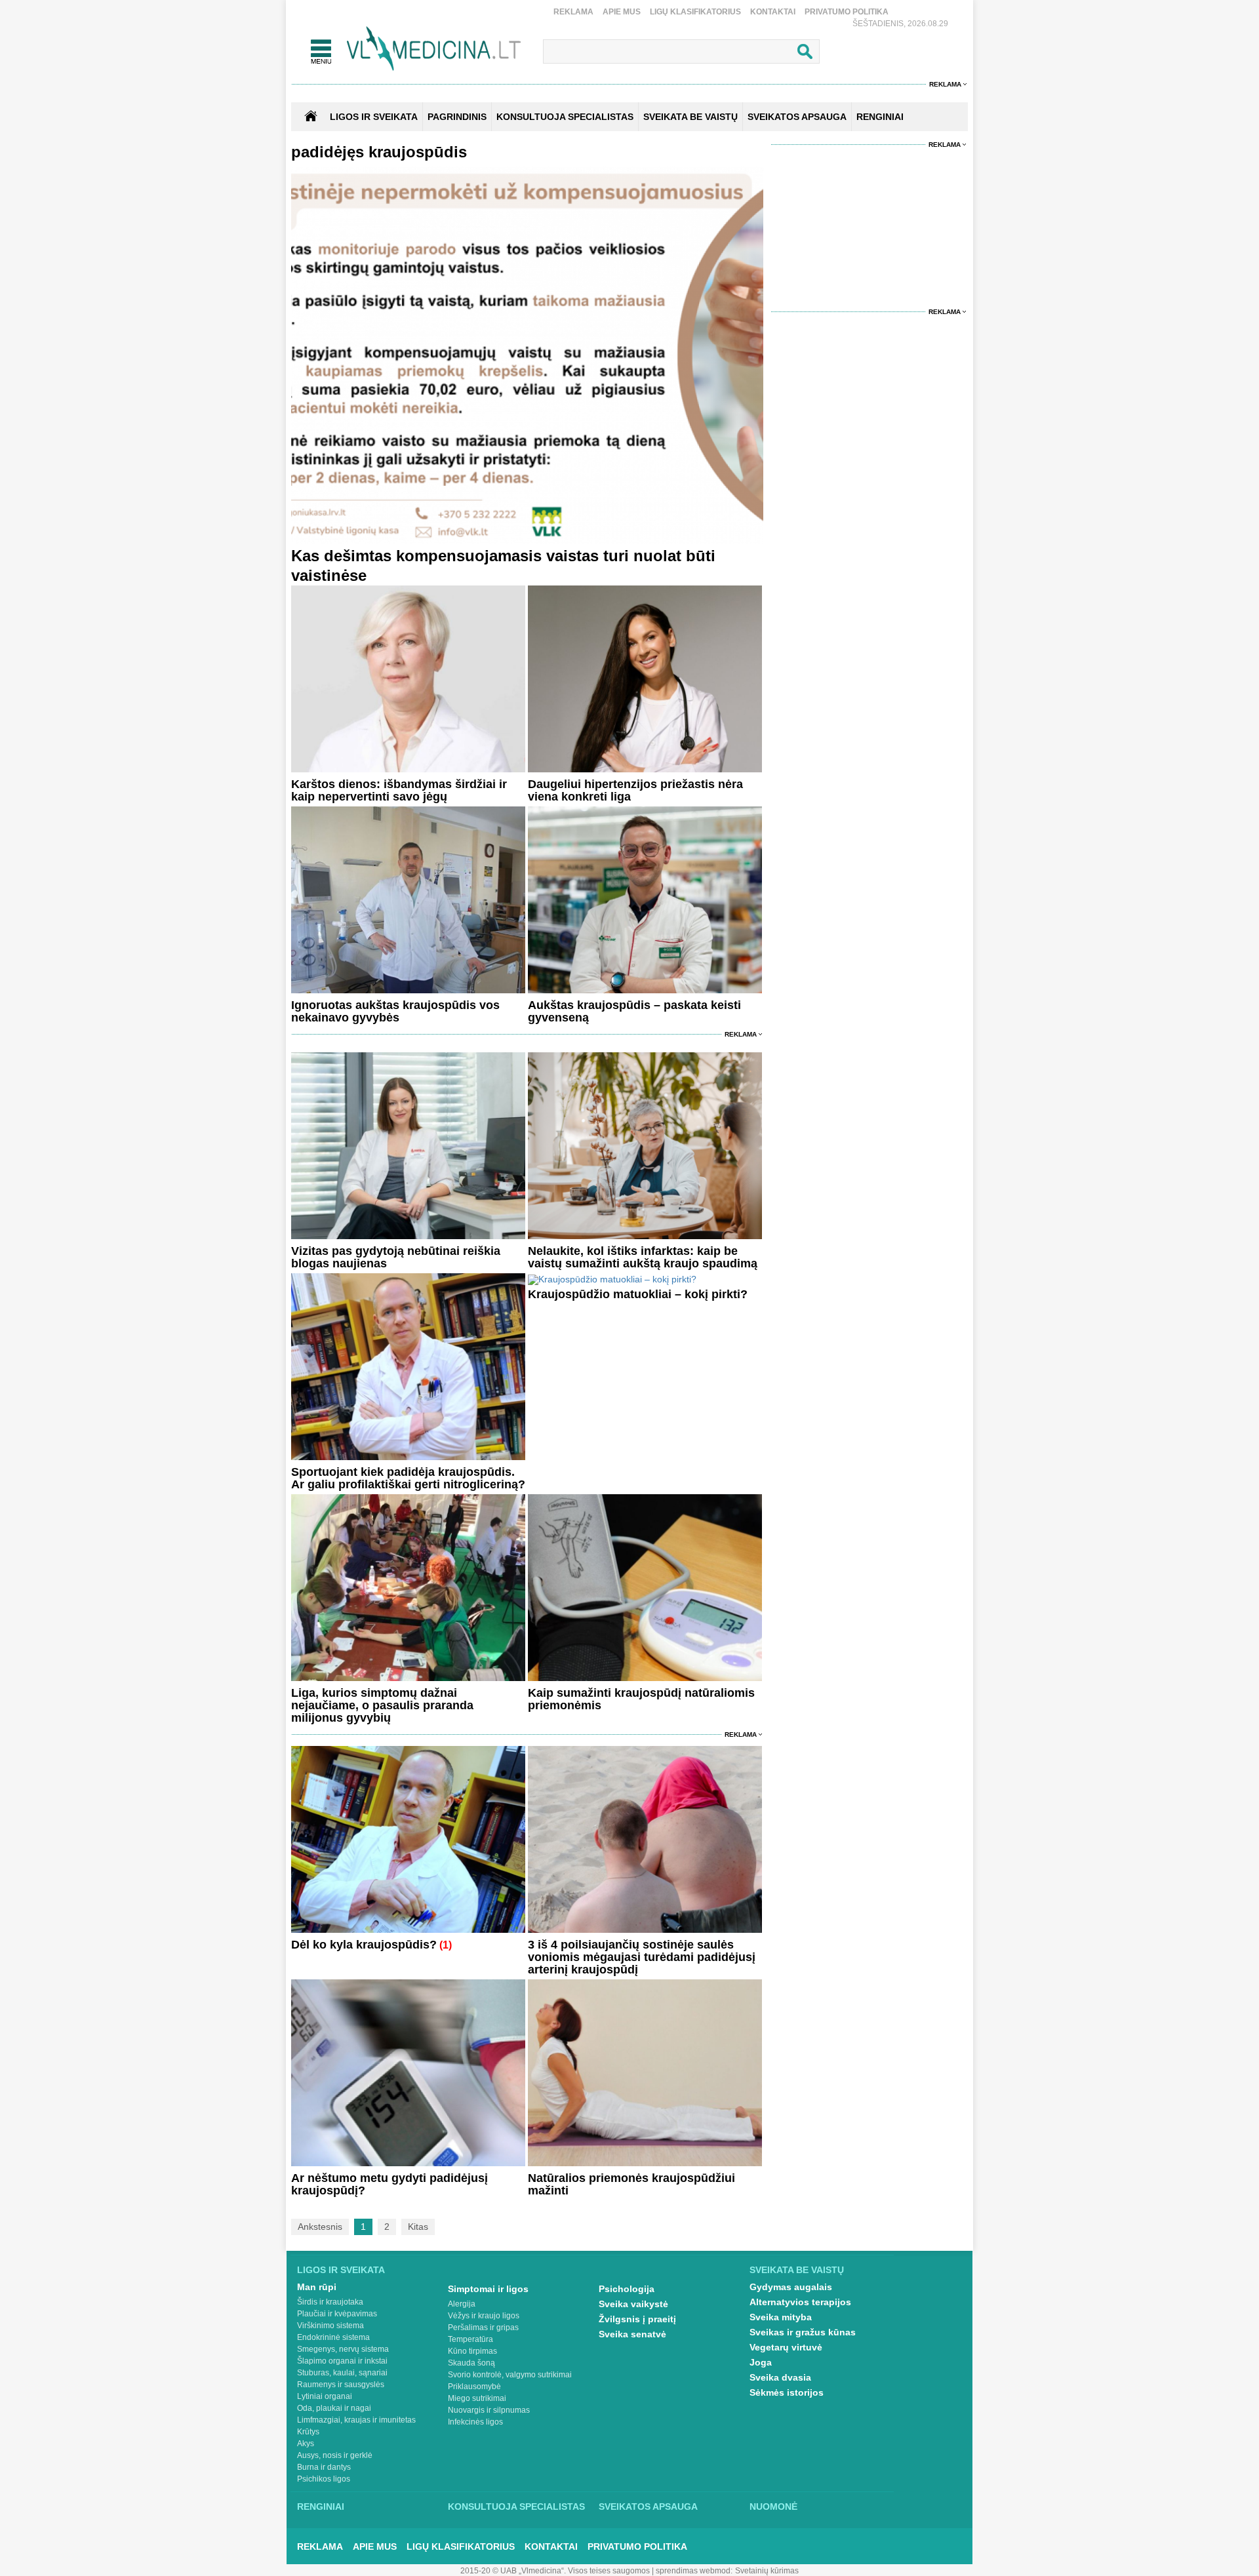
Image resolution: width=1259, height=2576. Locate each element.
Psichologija (627, 2289)
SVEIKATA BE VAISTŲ (690, 117)
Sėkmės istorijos (787, 2392)
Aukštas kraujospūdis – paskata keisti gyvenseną (634, 1011)
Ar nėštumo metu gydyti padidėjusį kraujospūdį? (390, 2184)
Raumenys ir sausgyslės (341, 2385)
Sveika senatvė (632, 2334)
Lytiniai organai (325, 2396)
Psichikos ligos (324, 2479)
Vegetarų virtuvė (786, 2347)
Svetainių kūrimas (767, 2571)
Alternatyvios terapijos (800, 2302)
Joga (761, 2362)
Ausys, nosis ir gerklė (335, 2455)
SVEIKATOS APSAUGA (797, 117)
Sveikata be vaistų (797, 2270)
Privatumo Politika (847, 12)
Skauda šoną (471, 2363)
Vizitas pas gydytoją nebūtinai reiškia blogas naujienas (396, 1257)
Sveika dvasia (780, 2377)
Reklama (573, 12)
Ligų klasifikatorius (695, 12)
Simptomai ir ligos (488, 2289)
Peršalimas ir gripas (483, 2328)
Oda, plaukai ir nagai (334, 2408)
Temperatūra (470, 2339)
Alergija (462, 2304)
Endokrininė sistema (333, 2337)
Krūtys (308, 2432)
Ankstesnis (320, 2227)
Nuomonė (773, 2507)
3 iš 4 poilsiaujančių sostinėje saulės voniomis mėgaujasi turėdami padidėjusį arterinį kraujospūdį (642, 1957)
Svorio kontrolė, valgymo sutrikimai (510, 2375)
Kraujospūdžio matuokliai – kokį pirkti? (638, 1294)
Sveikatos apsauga (648, 2507)
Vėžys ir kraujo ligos (484, 2316)
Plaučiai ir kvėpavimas (337, 2314)
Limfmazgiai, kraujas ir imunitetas (356, 2420)
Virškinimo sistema (330, 2326)
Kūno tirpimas (472, 2351)
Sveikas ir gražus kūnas (803, 2332)
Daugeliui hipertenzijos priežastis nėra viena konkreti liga (635, 790)
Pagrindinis (457, 117)
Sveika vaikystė (633, 2304)
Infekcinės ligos (475, 2422)
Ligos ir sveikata (374, 117)
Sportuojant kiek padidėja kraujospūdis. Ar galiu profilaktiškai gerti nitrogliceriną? (408, 1478)
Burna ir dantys (324, 2467)
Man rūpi (317, 2287)
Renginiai (321, 2507)
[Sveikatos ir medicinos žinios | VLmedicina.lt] (434, 49)
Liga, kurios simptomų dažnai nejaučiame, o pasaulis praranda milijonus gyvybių (382, 1705)
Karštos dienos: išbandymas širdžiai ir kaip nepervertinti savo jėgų (399, 790)
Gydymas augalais (791, 2287)
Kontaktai (773, 12)
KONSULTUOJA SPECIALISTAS (565, 117)
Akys (306, 2444)
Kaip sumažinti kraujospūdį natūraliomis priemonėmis (641, 1699)
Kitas (418, 2227)
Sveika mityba (781, 2317)
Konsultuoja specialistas (516, 2507)
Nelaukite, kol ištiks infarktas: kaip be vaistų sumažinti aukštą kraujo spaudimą (643, 1257)
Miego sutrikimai (477, 2398)
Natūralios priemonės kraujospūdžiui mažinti (631, 2184)
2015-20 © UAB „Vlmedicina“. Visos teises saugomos (555, 2571)
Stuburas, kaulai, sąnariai (342, 2373)
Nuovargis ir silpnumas (489, 2410)
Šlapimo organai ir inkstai (342, 2361)
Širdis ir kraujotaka (330, 2302)
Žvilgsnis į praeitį (637, 2319)
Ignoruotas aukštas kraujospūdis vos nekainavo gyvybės (395, 1011)
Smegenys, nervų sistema (343, 2349)
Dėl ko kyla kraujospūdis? (364, 1945)
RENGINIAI (880, 117)
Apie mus (622, 12)
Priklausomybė (474, 2387)
